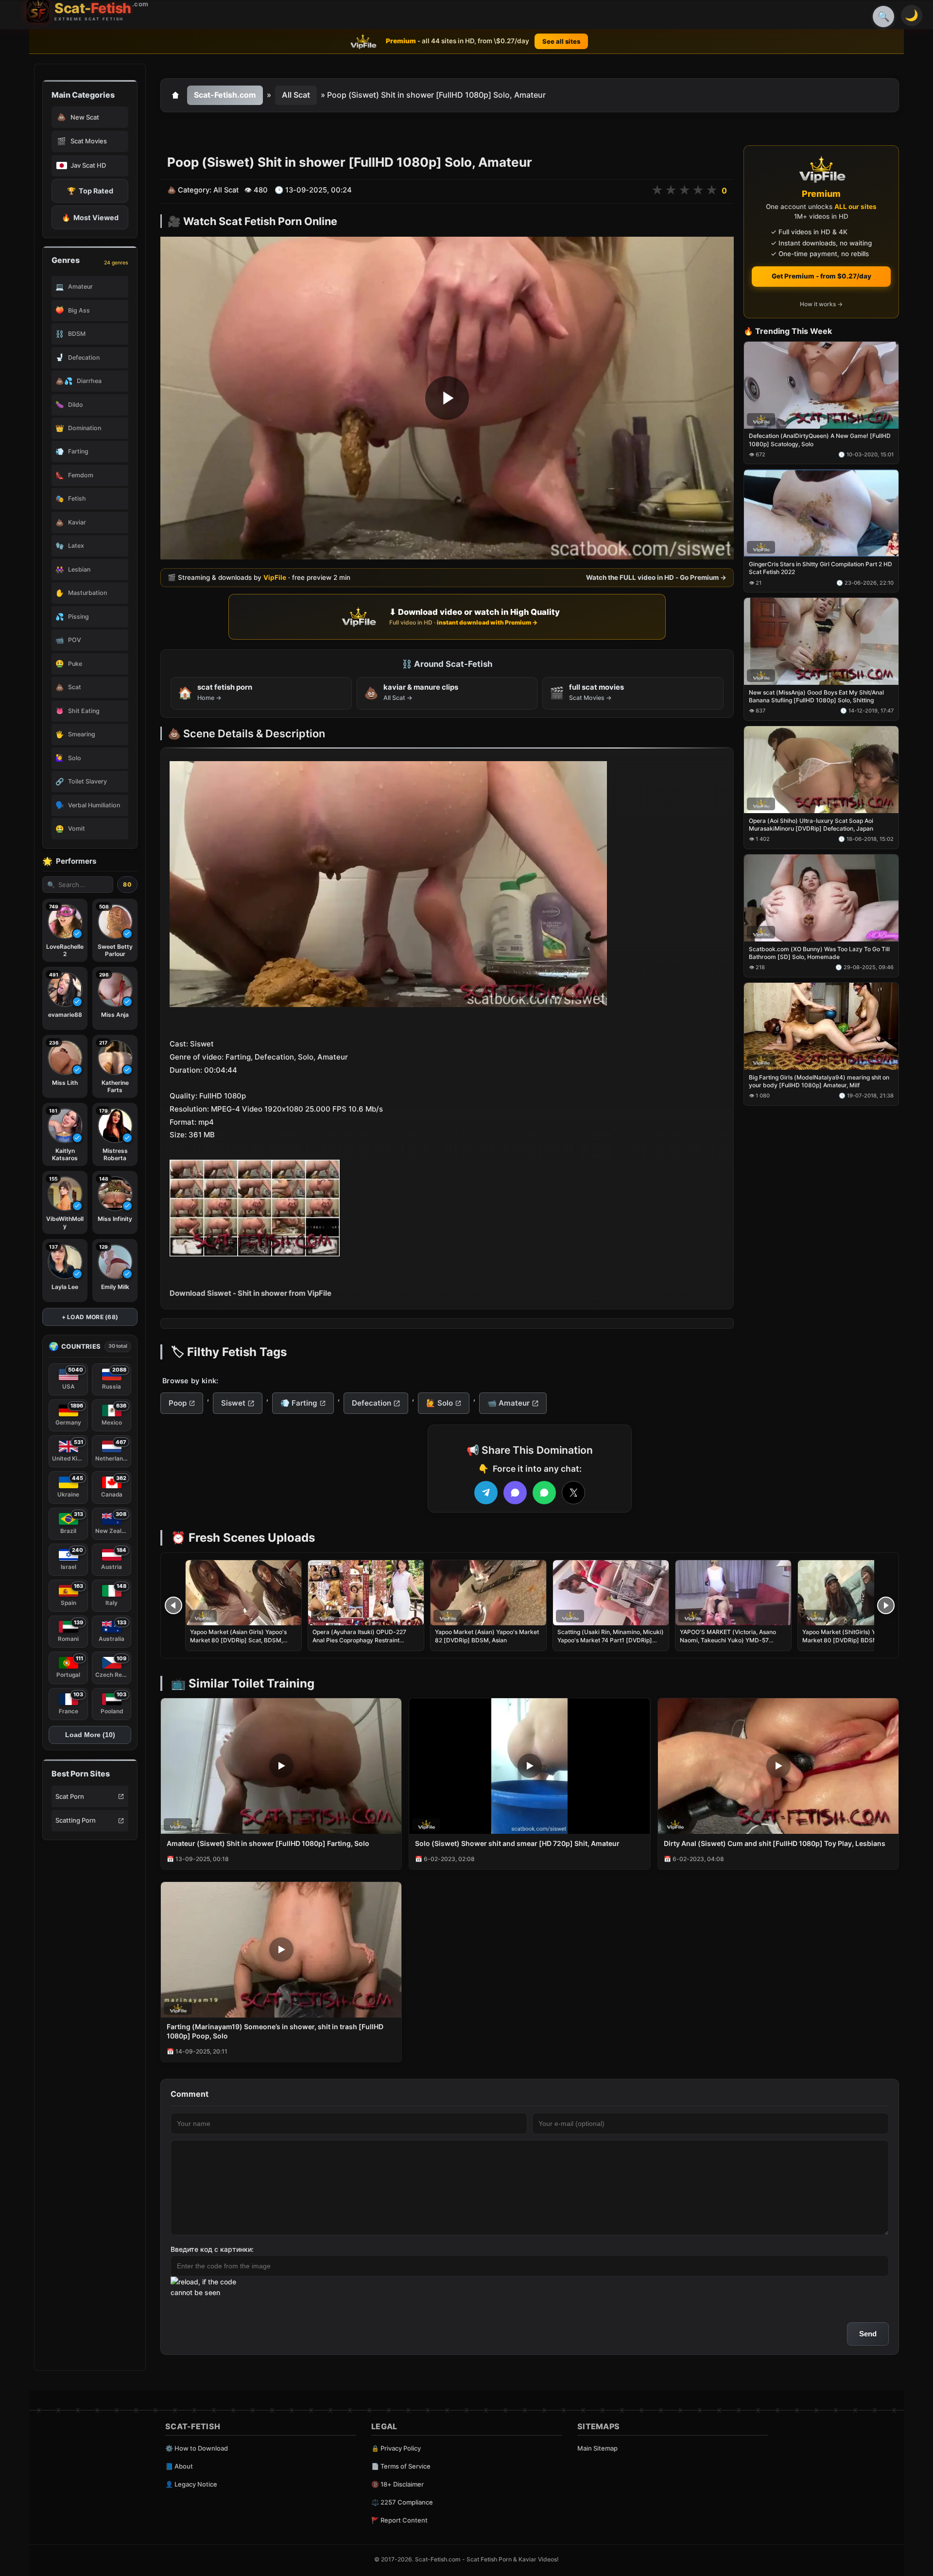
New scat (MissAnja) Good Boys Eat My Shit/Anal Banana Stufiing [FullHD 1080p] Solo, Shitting (816, 696)
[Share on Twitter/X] (573, 1493)
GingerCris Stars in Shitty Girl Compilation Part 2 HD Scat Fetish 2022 (821, 568)
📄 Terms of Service (401, 2466)
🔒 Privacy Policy (396, 2448)
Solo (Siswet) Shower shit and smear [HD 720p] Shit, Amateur (517, 1843)
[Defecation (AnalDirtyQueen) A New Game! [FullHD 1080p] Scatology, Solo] (821, 385)
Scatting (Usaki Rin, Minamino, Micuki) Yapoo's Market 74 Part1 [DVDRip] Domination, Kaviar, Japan (611, 1640)
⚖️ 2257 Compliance (402, 2502)
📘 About (179, 2466)
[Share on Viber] (515, 1493)
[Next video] (886, 1605)
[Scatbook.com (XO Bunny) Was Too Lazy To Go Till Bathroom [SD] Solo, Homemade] (821, 898)
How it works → (821, 305)
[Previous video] (173, 1605)
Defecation (371, 1403)
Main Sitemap (597, 2448)
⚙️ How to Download (197, 2448)
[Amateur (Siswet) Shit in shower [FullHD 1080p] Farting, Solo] (281, 1766)
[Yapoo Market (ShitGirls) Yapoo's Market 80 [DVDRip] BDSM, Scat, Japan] (856, 1593)
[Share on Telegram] (486, 1493)
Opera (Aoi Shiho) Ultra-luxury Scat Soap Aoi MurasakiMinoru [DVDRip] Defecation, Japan (811, 825)
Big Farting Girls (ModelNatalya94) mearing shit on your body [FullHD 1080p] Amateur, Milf (819, 1081)
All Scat (296, 95)
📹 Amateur (509, 1403)
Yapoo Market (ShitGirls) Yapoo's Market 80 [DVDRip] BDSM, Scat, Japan (849, 1640)
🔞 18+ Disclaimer (397, 2484)
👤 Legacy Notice (191, 2484)
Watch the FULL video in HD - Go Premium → (656, 577)
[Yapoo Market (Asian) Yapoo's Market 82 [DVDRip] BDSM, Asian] (488, 1593)
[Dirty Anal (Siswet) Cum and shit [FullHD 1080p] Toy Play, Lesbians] (778, 1766)
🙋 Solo (440, 1403)
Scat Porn (70, 1796)
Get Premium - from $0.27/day (821, 276)
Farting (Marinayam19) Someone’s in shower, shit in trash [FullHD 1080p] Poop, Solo (275, 2031)
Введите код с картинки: (212, 2249)
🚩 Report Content (399, 2520)
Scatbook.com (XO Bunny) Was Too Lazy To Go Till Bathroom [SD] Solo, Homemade (819, 953)
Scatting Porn (76, 1820)
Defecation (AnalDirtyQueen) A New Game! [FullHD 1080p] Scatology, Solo (820, 440)
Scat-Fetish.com (225, 95)
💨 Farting (299, 1403)
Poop (178, 1403)
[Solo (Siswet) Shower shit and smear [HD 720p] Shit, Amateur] (529, 1766)
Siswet (233, 1403)
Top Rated (90, 191)
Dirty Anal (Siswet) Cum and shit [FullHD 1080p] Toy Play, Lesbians (775, 1843)
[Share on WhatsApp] (544, 1493)
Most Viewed (90, 218)
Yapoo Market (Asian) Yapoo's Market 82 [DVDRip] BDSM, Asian (487, 1636)
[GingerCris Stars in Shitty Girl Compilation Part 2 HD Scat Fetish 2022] (821, 513)
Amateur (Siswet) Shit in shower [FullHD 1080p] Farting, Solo (268, 1843)
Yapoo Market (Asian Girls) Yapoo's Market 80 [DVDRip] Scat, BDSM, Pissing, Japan (238, 1640)
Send (868, 2334)
